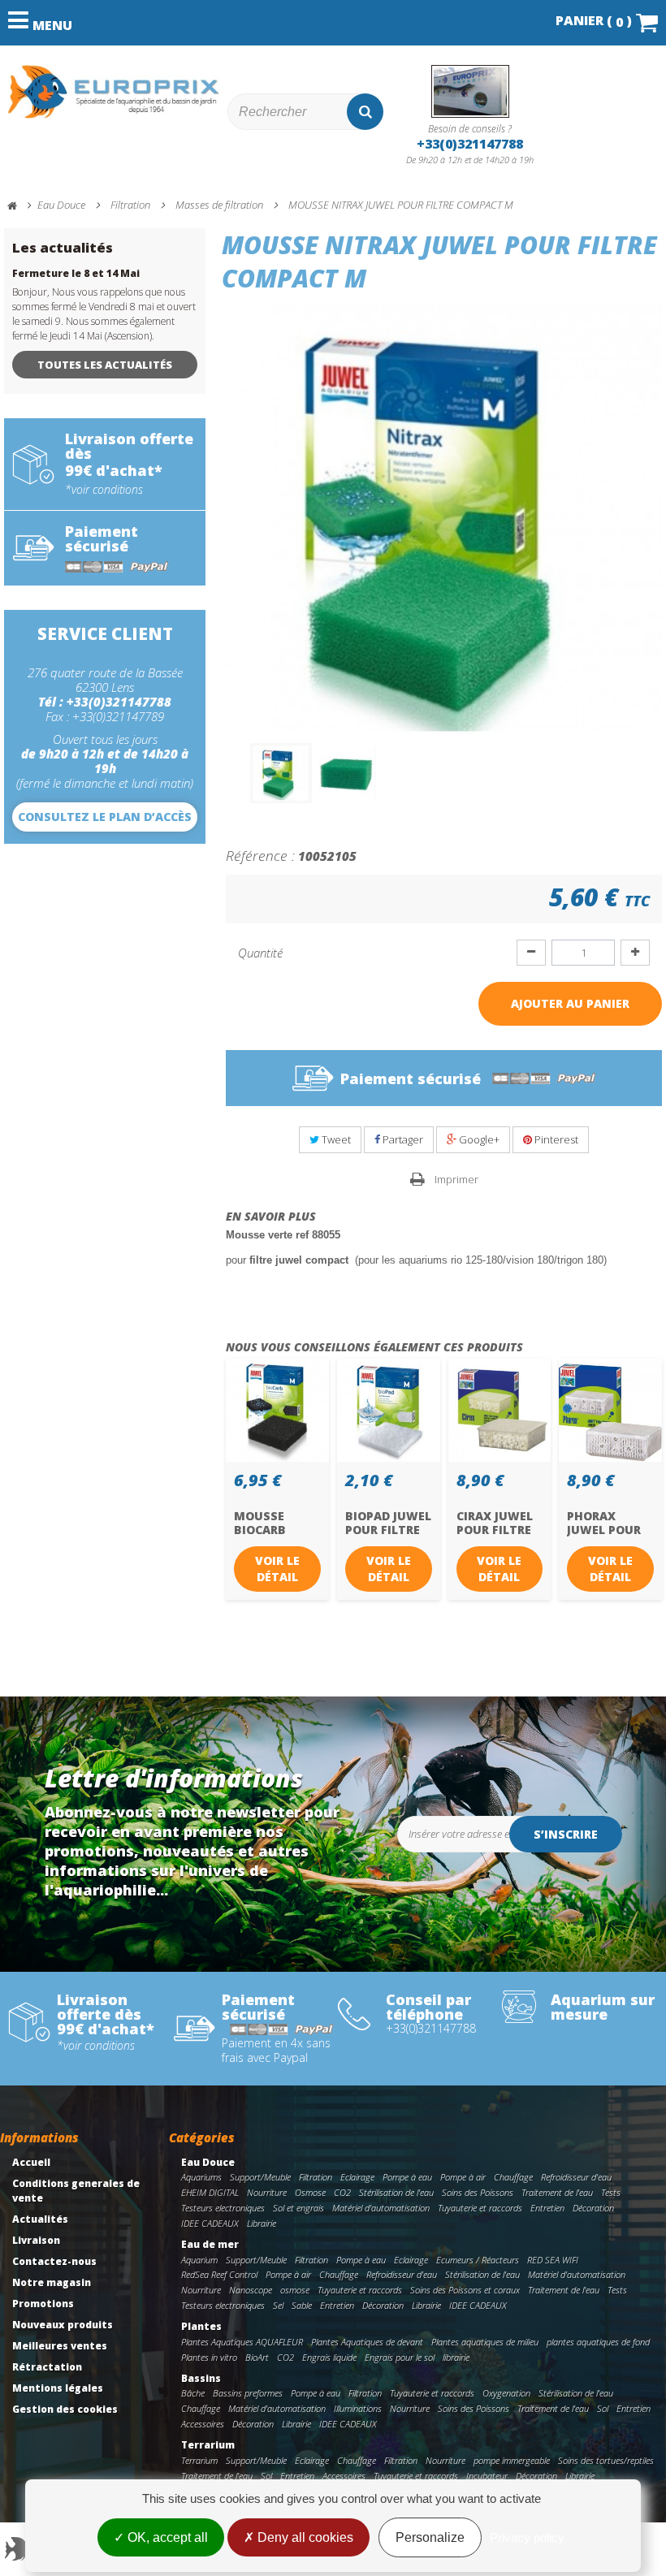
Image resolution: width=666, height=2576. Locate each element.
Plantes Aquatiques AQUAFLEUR (242, 2342)
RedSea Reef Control (219, 2274)
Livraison (36, 2240)
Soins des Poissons (478, 2192)
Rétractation (47, 2367)
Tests (611, 2192)
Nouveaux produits (63, 2325)
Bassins (201, 2378)
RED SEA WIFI (553, 2260)
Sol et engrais (298, 2208)
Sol (603, 2408)
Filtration (316, 2177)
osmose (295, 2290)
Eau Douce (208, 2162)
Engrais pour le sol (400, 2357)
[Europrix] (114, 92)
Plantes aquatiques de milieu (485, 2342)
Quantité (260, 953)
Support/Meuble (260, 2177)
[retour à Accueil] (19, 206)
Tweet (335, 1139)
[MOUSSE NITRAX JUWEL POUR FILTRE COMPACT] (281, 773)
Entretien (547, 2208)
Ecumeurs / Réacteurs (478, 2260)
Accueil (31, 2162)
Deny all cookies (304, 2537)
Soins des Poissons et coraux (465, 2290)
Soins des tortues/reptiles (606, 2460)
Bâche (193, 2393)
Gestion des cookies (65, 2409)
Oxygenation (506, 2393)
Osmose (310, 2192)
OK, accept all (166, 2537)
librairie (456, 2357)
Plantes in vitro (209, 2357)
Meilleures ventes (60, 2346)
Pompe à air (463, 2177)
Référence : (260, 855)
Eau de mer (210, 2244)
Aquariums (201, 2177)
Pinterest (555, 1139)
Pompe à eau (407, 2177)
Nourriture (267, 2192)
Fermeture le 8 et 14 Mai (76, 273)
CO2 (342, 2192)
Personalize (430, 2537)
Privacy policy (527, 2537)
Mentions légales (58, 2388)
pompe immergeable (512, 2460)
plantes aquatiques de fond (598, 2342)
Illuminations (358, 2408)
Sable (302, 2305)
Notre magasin (52, 2282)
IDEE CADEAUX (210, 2223)
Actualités (40, 2219)
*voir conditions (104, 490)
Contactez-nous (54, 2261)
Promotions (43, 2304)
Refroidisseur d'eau (576, 2177)
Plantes (201, 2326)
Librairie (262, 2223)
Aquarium (199, 2260)
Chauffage (513, 2177)
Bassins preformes (248, 2393)
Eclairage (357, 2177)
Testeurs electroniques (223, 2208)
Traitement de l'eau (557, 2192)
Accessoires (203, 2424)
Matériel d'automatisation (381, 2208)
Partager (402, 1139)
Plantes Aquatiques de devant (367, 2342)
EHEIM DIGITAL (210, 2192)
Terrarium (208, 2445)
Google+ (478, 1139)
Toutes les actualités (105, 365)
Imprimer (456, 1179)
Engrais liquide (329, 2357)
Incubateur (487, 2476)
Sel (278, 2305)
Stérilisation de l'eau (396, 2192)
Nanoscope (251, 2290)
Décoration (593, 2208)
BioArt (257, 2357)
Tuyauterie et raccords (480, 2208)
